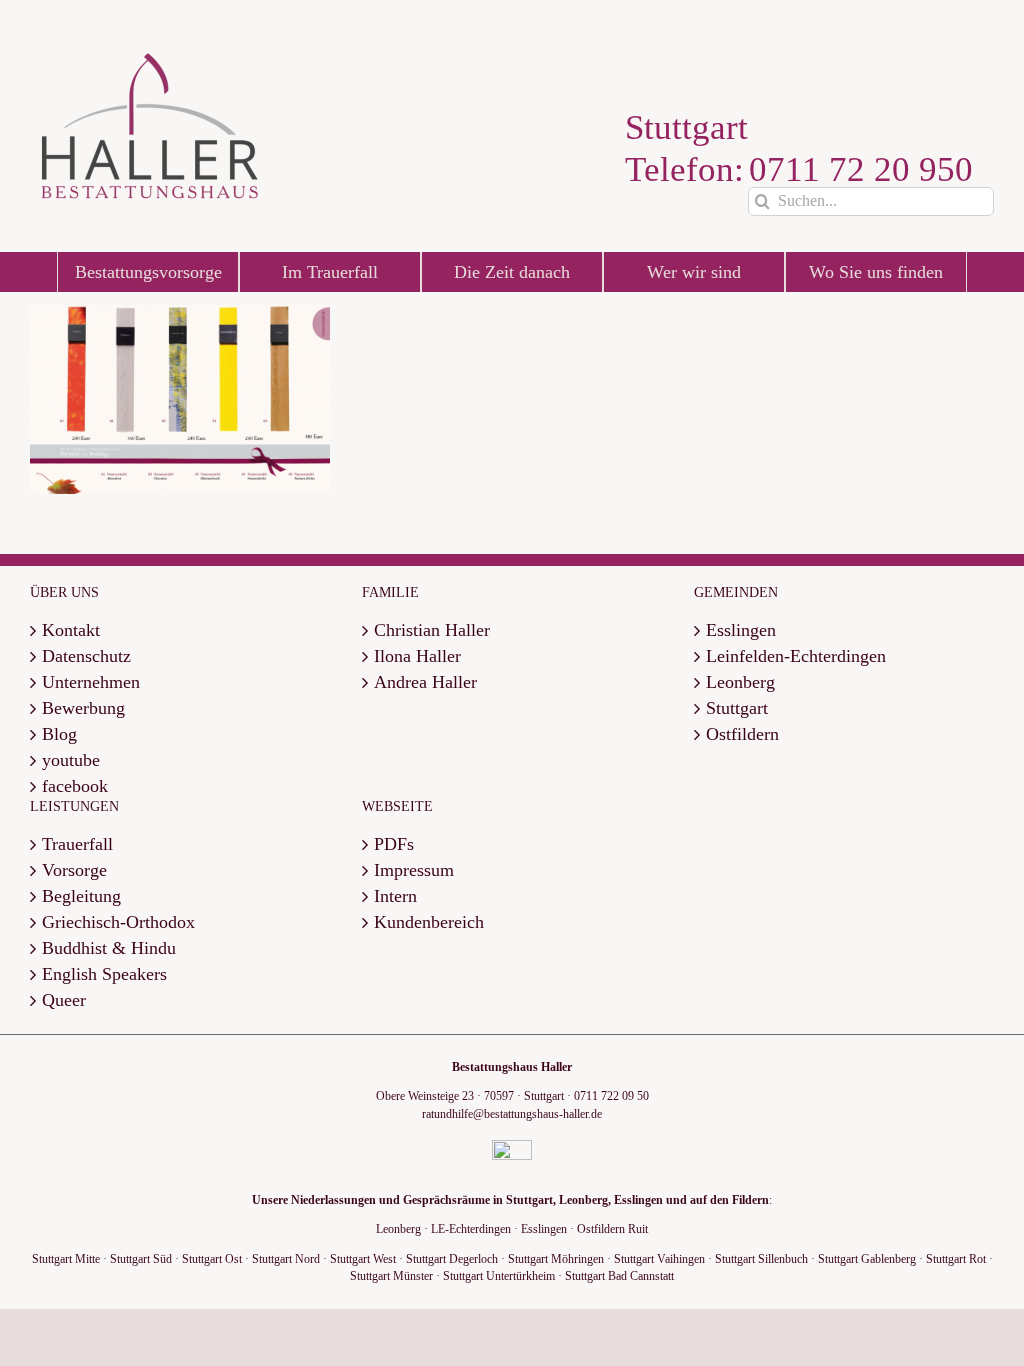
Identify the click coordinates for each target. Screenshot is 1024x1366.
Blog (59, 734)
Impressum (414, 870)
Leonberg (740, 682)
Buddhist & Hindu (109, 948)
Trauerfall (77, 844)
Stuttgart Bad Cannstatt (619, 1276)
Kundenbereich (429, 922)
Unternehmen (91, 682)
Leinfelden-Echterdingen (796, 656)
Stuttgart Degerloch (452, 1259)
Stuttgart (737, 708)
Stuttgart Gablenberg (867, 1259)
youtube (71, 760)
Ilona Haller (417, 656)
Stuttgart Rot (956, 1259)
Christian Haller (432, 630)
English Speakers (104, 974)
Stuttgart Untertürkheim (499, 1276)
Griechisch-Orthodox (118, 922)
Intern (395, 896)
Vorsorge (74, 870)
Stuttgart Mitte (66, 1259)
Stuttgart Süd (141, 1259)
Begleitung (81, 896)
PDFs (394, 844)
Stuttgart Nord (286, 1259)
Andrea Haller (425, 682)
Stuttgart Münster (391, 1276)
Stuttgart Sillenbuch (761, 1259)
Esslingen (741, 630)
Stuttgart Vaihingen (659, 1259)
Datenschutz (86, 656)
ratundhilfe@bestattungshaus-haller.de (512, 1114)
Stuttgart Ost (212, 1259)
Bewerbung (83, 708)
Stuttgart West (363, 1259)
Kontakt (71, 630)
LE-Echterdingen (471, 1229)
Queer (64, 1000)
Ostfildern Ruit (612, 1229)
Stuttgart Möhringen (556, 1259)
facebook (75, 786)
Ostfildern (742, 734)
